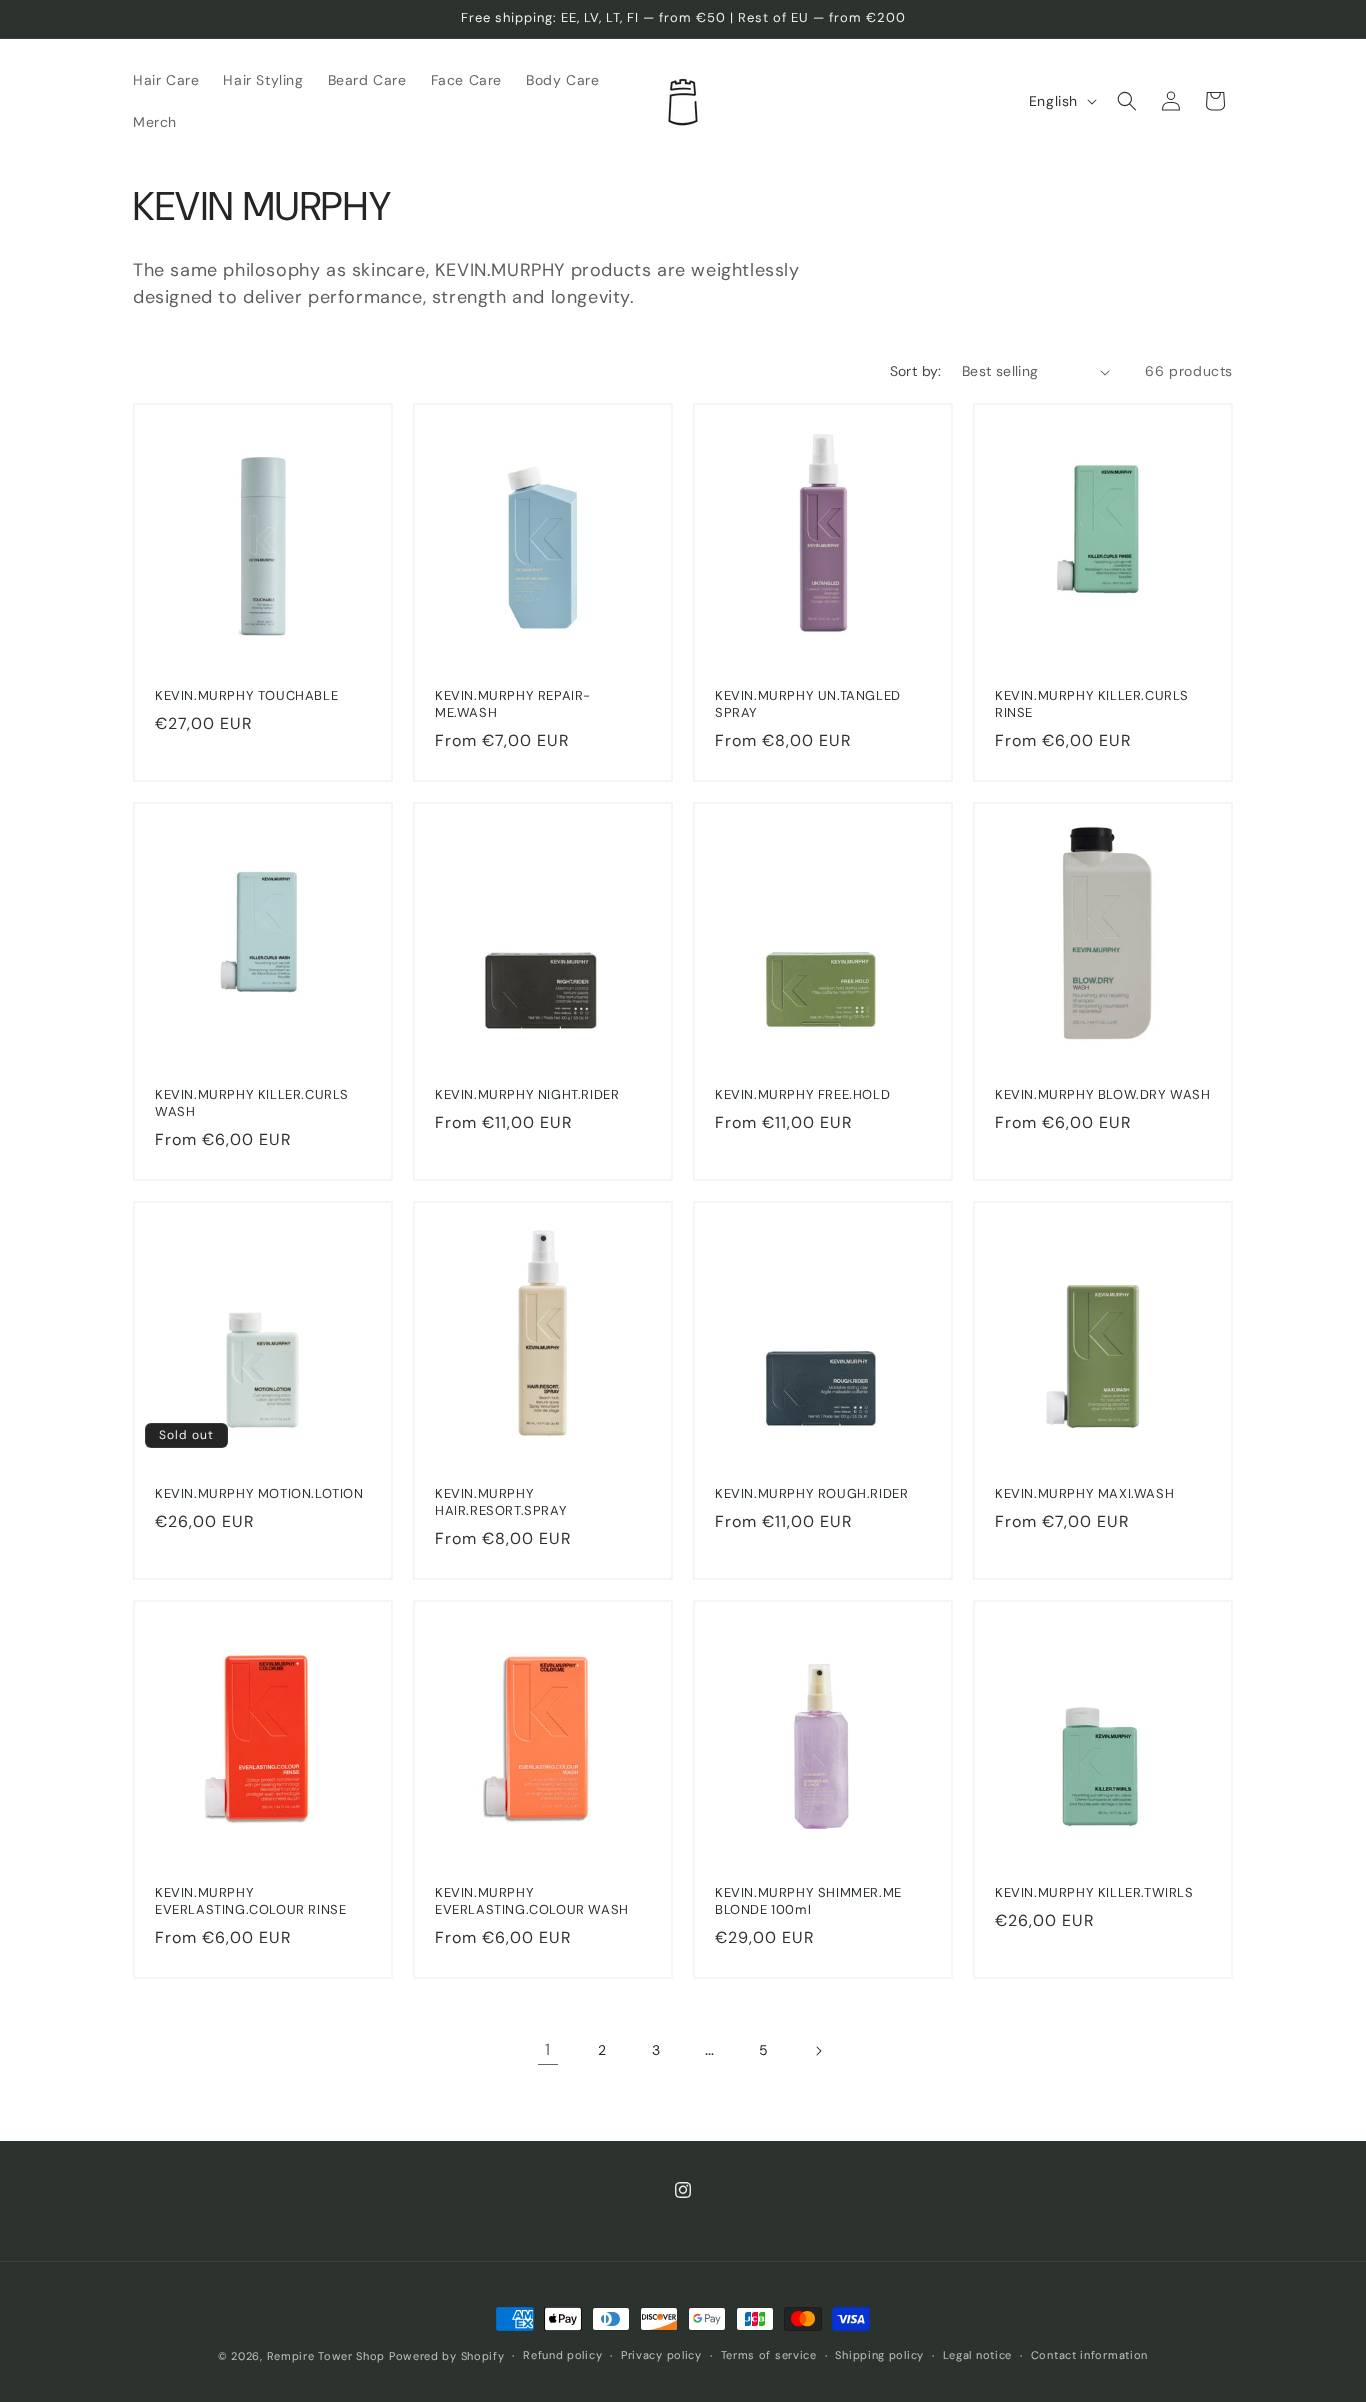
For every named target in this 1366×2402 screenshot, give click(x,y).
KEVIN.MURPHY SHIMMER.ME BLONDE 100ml (808, 1901)
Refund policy (562, 2355)
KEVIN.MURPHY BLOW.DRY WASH (1103, 1095)
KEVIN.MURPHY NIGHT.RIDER (527, 1095)
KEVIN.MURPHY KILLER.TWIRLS (1094, 1893)
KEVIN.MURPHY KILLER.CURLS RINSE (1092, 704)
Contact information (1089, 2355)
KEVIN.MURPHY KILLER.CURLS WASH (252, 1103)
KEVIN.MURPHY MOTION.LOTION (259, 1494)
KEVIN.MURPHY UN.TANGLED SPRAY (808, 704)
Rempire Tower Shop (326, 2356)
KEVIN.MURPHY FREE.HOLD (802, 1095)
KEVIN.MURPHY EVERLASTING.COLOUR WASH (532, 1901)
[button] (1127, 101)
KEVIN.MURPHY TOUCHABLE (246, 696)
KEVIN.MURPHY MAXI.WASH (1084, 1494)
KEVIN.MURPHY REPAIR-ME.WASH (513, 704)
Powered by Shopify (447, 2356)
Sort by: (916, 371)
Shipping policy (879, 2355)
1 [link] (548, 2049)
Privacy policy (661, 2355)
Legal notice (977, 2355)
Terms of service (769, 2355)
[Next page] (818, 2051)
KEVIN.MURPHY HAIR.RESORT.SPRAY (501, 1502)
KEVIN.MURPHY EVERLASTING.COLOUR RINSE (250, 1901)
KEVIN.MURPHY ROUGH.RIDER (811, 1494)
